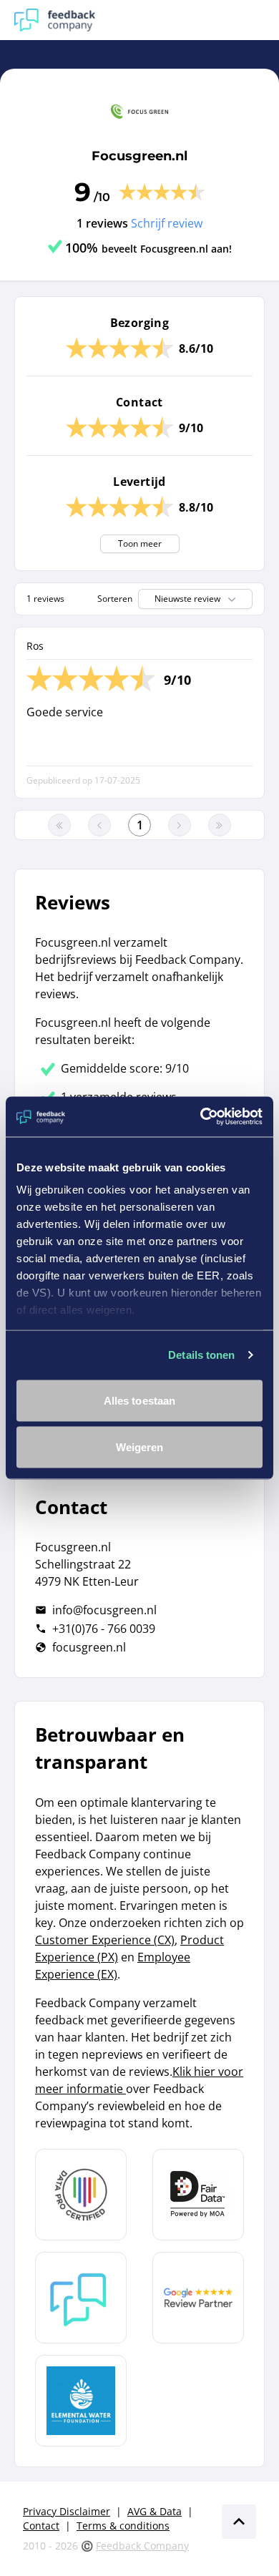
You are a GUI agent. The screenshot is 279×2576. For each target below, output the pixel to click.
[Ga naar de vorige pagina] (99, 825)
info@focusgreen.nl (104, 1610)
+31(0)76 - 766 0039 (104, 1629)
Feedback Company (142, 2546)
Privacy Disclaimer (67, 2511)
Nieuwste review (187, 599)
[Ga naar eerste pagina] (59, 825)
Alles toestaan (139, 1400)
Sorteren (115, 599)
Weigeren (140, 1447)
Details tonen (201, 1355)
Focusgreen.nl (139, 156)
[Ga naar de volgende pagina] (180, 825)
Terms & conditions (123, 2526)
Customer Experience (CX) (105, 1940)
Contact (41, 2526)
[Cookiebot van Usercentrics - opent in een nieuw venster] (201, 1117)
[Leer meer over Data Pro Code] (81, 2195)
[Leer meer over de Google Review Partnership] (198, 2298)
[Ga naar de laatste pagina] (220, 825)
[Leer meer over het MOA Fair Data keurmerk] (198, 2195)
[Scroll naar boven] (239, 2522)
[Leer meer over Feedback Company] (81, 2298)
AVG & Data (155, 2511)
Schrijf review (167, 223)
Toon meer (140, 543)
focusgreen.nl (89, 1647)
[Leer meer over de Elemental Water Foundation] (81, 2401)
